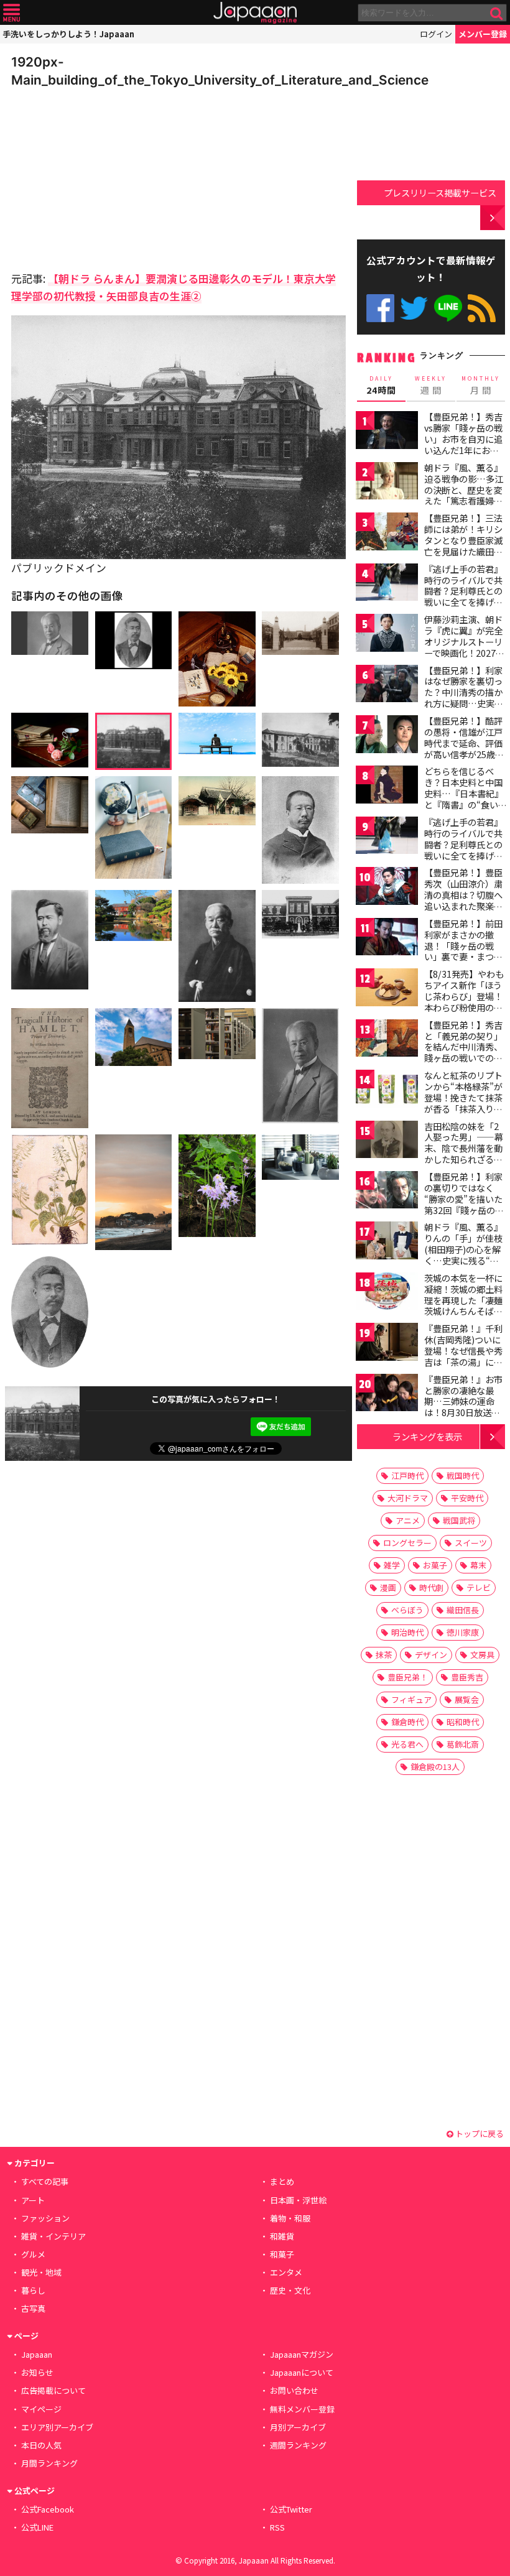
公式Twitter (414, 308)
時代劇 (431, 1587)
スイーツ (471, 1543)
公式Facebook (380, 308)
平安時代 (467, 1498)
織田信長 (463, 1610)
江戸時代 (407, 1476)
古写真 (33, 2308)
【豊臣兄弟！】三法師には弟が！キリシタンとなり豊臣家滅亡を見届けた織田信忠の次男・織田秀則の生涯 (463, 545)
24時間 (381, 386)
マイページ (41, 2409)
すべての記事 (45, 2181)
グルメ (33, 2254)
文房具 (482, 1655)
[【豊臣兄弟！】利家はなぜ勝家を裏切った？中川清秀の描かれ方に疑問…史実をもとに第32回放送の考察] (387, 686)
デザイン (431, 1655)
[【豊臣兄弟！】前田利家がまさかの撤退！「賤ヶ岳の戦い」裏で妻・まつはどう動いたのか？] (387, 939)
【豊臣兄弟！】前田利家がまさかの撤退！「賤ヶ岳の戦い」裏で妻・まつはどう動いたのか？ (463, 945)
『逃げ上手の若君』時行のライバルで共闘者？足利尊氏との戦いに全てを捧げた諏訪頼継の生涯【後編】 (463, 850)
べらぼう (407, 1610)
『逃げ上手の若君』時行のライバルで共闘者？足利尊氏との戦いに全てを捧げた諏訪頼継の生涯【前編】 (463, 596)
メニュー (12, 13)
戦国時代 (463, 1476)
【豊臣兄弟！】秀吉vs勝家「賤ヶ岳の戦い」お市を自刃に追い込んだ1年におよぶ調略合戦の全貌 (463, 438)
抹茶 (384, 1655)
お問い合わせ (294, 2390)
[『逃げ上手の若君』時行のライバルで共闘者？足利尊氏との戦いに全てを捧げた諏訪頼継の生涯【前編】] (387, 584)
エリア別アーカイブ (57, 2427)
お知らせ (37, 2372)
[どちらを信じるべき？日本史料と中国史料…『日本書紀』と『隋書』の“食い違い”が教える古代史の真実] (387, 786)
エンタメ (286, 2272)
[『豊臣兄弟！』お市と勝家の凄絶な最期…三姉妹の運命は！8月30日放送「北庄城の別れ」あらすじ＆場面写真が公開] (387, 1395)
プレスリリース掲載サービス (440, 192)
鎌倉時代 (407, 1722)
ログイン (436, 34)
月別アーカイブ (298, 2427)
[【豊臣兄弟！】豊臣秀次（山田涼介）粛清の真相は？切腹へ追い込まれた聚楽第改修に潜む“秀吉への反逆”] (387, 888)
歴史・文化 (290, 2290)
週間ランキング (298, 2445)
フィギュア (411, 1699)
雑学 (392, 1565)
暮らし (33, 2290)
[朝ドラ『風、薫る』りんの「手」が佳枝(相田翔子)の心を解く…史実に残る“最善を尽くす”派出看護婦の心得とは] (387, 1242)
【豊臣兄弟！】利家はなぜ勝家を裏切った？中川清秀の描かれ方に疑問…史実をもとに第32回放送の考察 (464, 698)
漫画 (388, 1587)
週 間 (431, 386)
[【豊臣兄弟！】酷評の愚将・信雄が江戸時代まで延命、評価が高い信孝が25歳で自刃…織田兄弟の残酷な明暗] (387, 736)
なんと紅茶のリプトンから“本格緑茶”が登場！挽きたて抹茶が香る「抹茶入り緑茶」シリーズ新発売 (463, 1097)
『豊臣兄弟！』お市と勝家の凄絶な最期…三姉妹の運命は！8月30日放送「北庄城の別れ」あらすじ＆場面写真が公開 (463, 1412)
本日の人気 (41, 2445)
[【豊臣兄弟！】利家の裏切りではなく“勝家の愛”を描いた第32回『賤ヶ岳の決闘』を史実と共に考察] (387, 1192)
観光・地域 (41, 2272)
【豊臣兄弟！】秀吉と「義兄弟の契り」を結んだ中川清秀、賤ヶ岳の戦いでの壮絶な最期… (463, 1047)
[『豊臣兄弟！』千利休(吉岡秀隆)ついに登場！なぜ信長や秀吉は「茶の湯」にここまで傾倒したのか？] (387, 1344)
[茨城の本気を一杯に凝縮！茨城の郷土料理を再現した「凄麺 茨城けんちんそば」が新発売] (387, 1293)
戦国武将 (459, 1520)
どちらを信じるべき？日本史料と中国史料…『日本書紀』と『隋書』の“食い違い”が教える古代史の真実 (464, 799)
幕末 (478, 1565)
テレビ (479, 1587)
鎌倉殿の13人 (435, 1767)
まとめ (282, 2181)
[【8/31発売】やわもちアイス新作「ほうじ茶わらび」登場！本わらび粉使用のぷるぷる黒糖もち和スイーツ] (387, 989)
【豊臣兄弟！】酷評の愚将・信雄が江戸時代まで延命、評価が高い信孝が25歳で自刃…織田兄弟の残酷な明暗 (464, 748)
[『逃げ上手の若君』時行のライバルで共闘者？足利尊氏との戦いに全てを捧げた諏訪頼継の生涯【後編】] (387, 837)
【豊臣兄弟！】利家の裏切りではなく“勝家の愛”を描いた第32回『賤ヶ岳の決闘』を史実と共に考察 (464, 1204)
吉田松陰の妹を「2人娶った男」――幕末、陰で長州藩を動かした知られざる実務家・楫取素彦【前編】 (464, 1154)
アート (33, 2200)
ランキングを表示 (427, 1436)
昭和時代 (463, 1722)
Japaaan (255, 13)
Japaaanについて (302, 2372)
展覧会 (467, 1699)
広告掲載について (53, 2390)
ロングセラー (407, 1543)
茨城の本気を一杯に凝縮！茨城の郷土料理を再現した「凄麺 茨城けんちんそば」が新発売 (463, 1300)
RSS (482, 308)
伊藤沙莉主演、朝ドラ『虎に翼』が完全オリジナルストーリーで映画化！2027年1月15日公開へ (464, 641)
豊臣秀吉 (467, 1677)
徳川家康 (463, 1632)
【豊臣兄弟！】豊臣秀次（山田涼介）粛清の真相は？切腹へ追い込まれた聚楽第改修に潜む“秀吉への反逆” (463, 900)
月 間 (481, 386)
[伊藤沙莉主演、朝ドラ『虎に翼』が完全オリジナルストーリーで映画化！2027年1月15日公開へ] (387, 635)
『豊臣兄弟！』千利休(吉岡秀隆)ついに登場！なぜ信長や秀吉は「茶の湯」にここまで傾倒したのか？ (463, 1356)
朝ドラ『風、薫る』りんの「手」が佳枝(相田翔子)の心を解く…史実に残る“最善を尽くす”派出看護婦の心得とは (463, 1254)
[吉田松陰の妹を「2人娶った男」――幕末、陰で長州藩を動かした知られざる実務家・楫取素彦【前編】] (387, 1142)
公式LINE (448, 308)
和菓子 (282, 2254)
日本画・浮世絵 (298, 2200)
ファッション (45, 2218)
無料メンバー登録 (302, 2409)
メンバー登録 (483, 34)
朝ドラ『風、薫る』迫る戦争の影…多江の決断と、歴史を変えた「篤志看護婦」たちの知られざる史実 (464, 495)
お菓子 (435, 1565)
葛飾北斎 (463, 1744)
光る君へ (407, 1744)
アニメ (408, 1520)
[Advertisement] (98, 176)
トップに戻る (479, 2134)
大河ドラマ (408, 1498)
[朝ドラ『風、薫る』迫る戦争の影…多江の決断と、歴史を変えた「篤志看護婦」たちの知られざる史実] (387, 483)
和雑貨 (282, 2236)
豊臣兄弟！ (408, 1677)
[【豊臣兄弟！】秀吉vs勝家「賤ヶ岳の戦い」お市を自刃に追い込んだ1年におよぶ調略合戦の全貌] (387, 432)
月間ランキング (49, 2463)
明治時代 (407, 1632)
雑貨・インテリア (53, 2236)
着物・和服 (290, 2218)
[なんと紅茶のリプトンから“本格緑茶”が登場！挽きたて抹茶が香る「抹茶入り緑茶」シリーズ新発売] (387, 1091)
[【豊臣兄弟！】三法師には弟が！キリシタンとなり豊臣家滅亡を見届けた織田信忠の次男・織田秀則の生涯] (387, 533)
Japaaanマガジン (302, 2354)
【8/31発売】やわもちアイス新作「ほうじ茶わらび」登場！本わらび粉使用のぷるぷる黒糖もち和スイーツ (464, 1001)
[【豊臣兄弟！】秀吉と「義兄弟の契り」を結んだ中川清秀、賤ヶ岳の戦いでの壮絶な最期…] (387, 1040)
